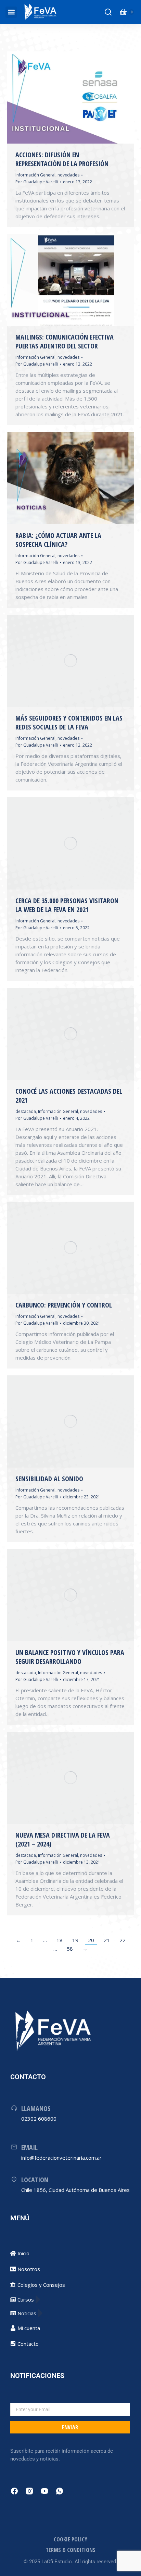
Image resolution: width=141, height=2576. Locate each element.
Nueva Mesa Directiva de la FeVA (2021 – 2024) (63, 1839)
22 (123, 1940)
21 (107, 1940)
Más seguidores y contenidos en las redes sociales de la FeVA (69, 722)
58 (70, 1949)
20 (91, 1940)
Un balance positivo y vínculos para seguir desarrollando (70, 1657)
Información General (35, 175)
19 (75, 1940)
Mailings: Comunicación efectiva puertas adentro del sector (65, 341)
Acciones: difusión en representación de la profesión (62, 159)
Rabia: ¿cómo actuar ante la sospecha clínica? (58, 540)
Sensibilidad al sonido (49, 1479)
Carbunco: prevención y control (64, 1305)
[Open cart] (123, 12)
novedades (68, 175)
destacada (26, 1111)
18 (60, 1940)
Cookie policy (70, 2539)
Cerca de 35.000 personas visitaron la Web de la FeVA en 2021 (67, 905)
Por (37, 182)
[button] (11, 12)
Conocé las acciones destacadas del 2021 (69, 1096)
